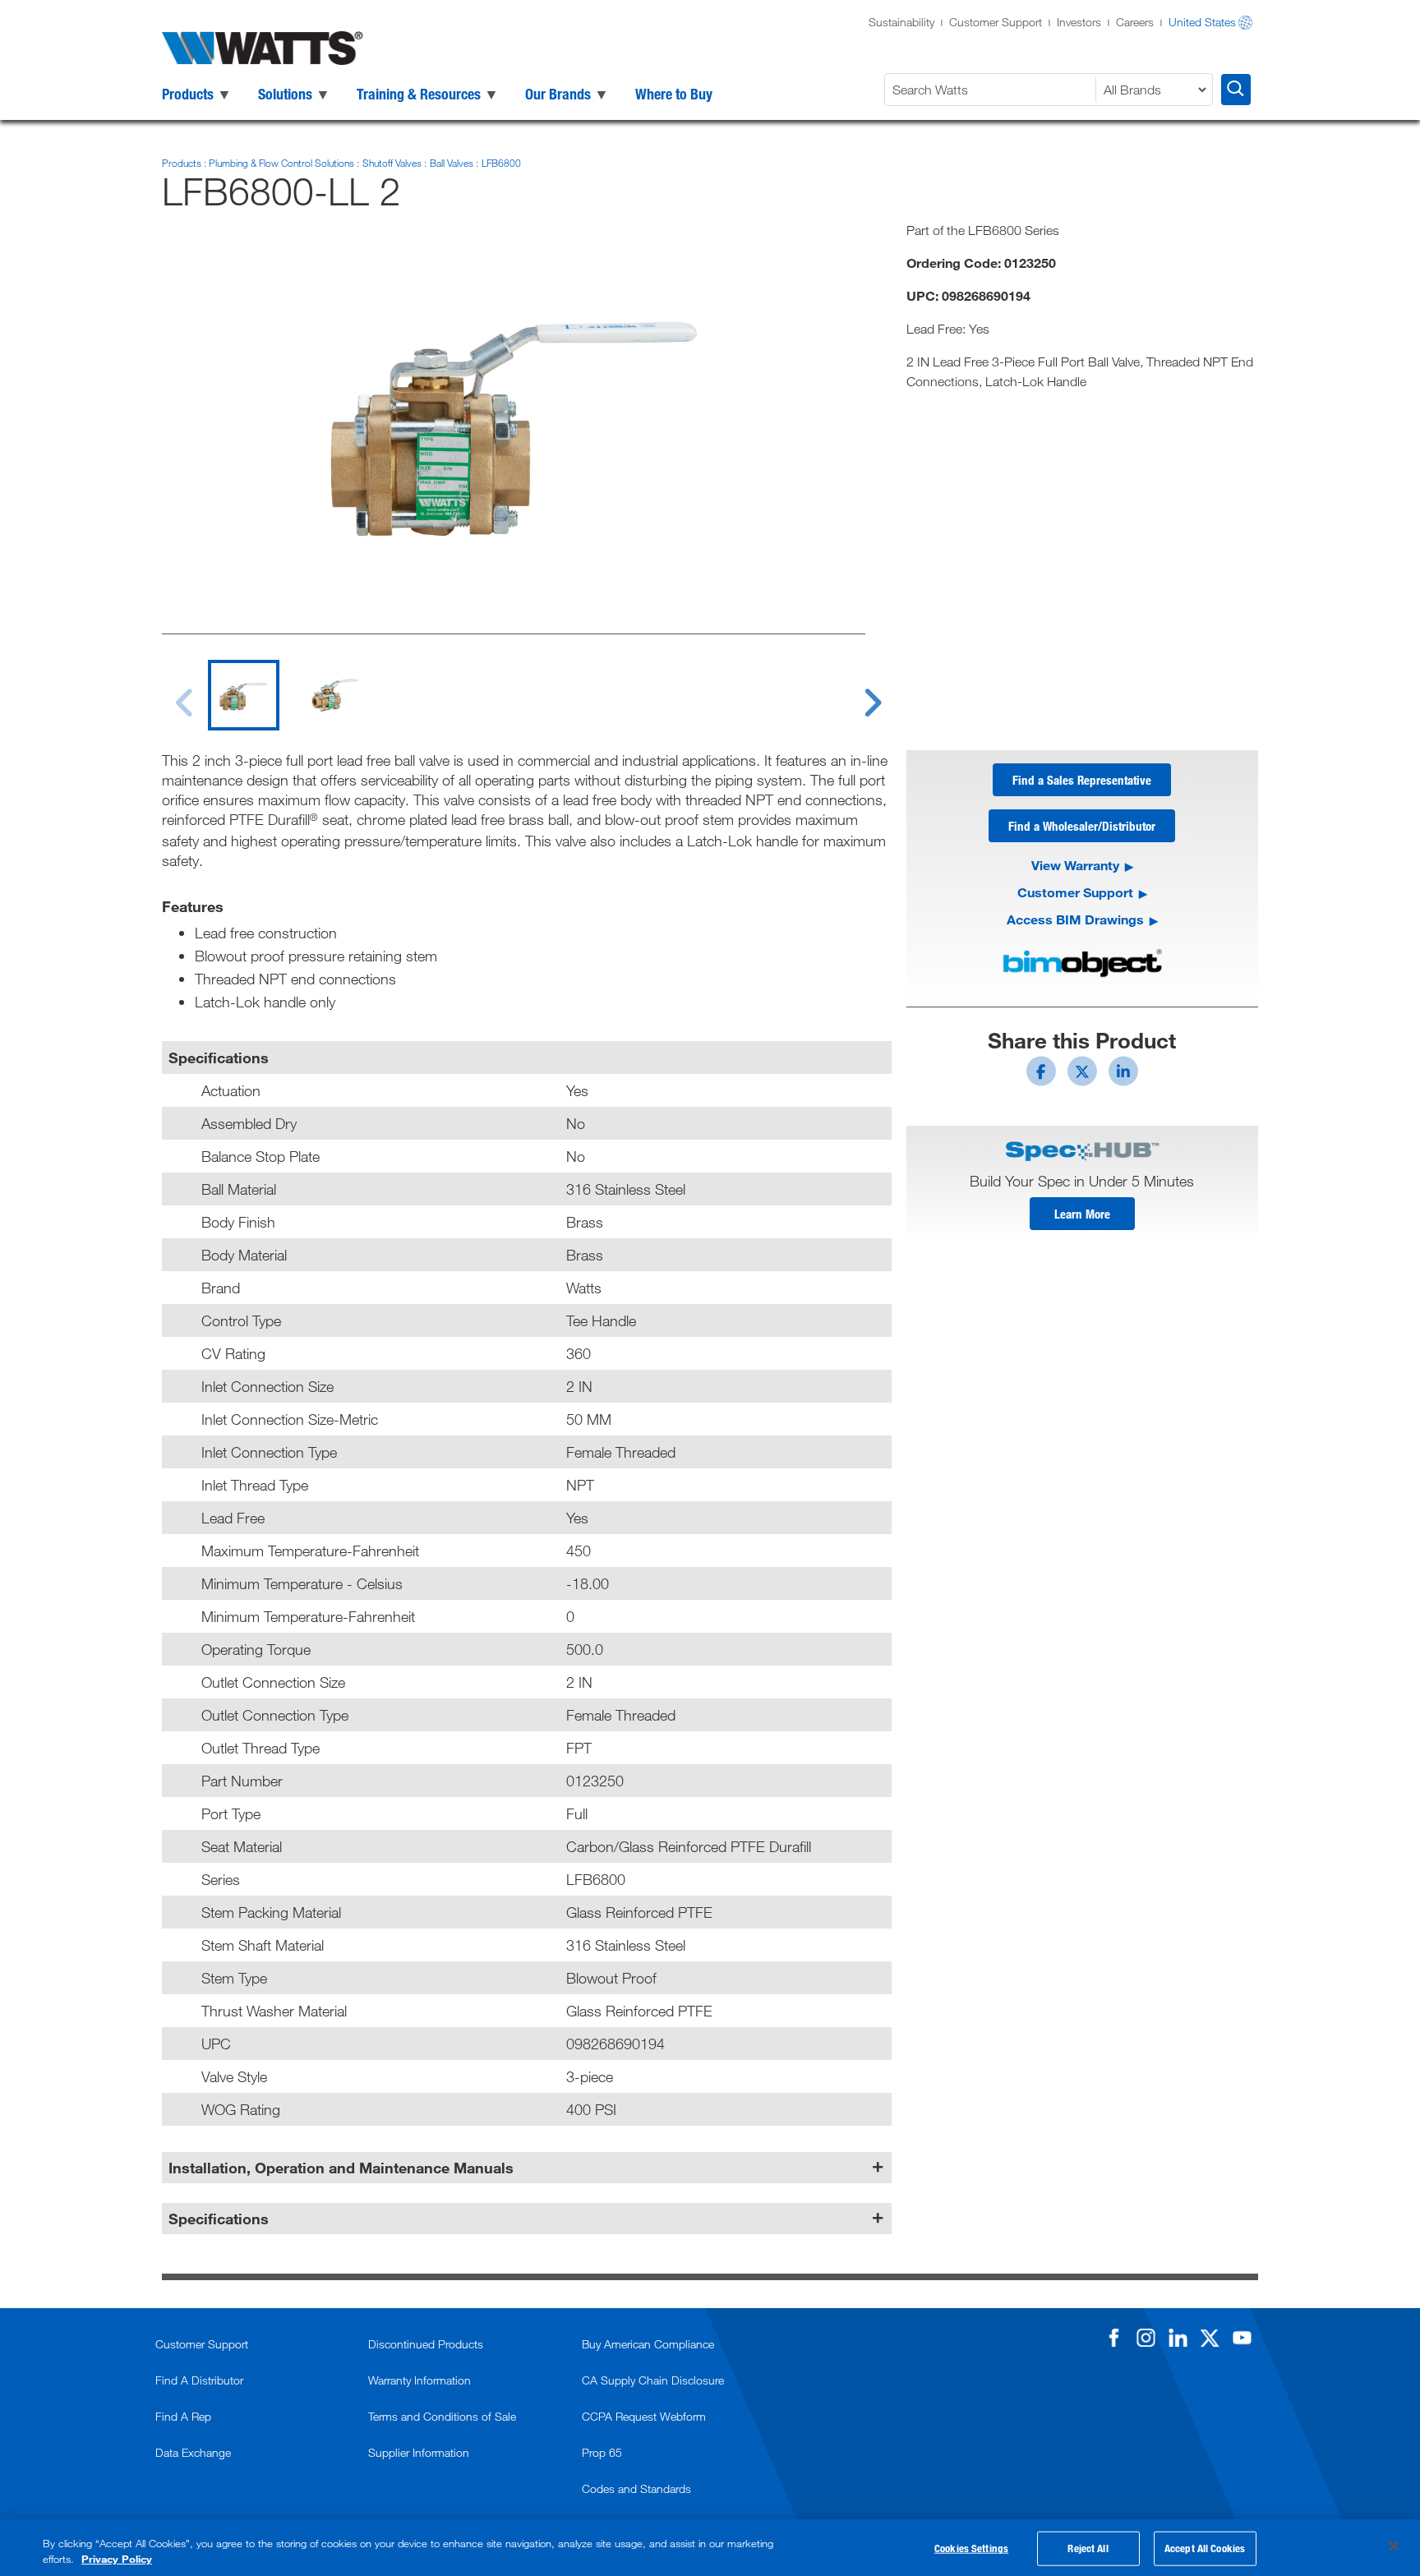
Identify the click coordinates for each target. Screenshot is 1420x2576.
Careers (1135, 22)
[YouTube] (1242, 2338)
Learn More (1082, 1214)
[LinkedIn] (1178, 2338)
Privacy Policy (117, 2559)
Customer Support (996, 22)
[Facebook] (1113, 2338)
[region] (710, 2548)
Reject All (1088, 2548)
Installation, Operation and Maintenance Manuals (341, 2168)
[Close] (1394, 2546)
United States (1202, 22)
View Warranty (1075, 865)
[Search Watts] (1236, 90)
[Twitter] (1210, 2338)
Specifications (219, 2219)
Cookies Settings (971, 2548)
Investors (1079, 22)
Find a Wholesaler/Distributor (1082, 826)
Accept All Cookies (1205, 2548)
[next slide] (857, 693)
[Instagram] (1146, 2338)
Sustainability (901, 22)
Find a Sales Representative (1082, 780)
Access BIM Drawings (1075, 919)
